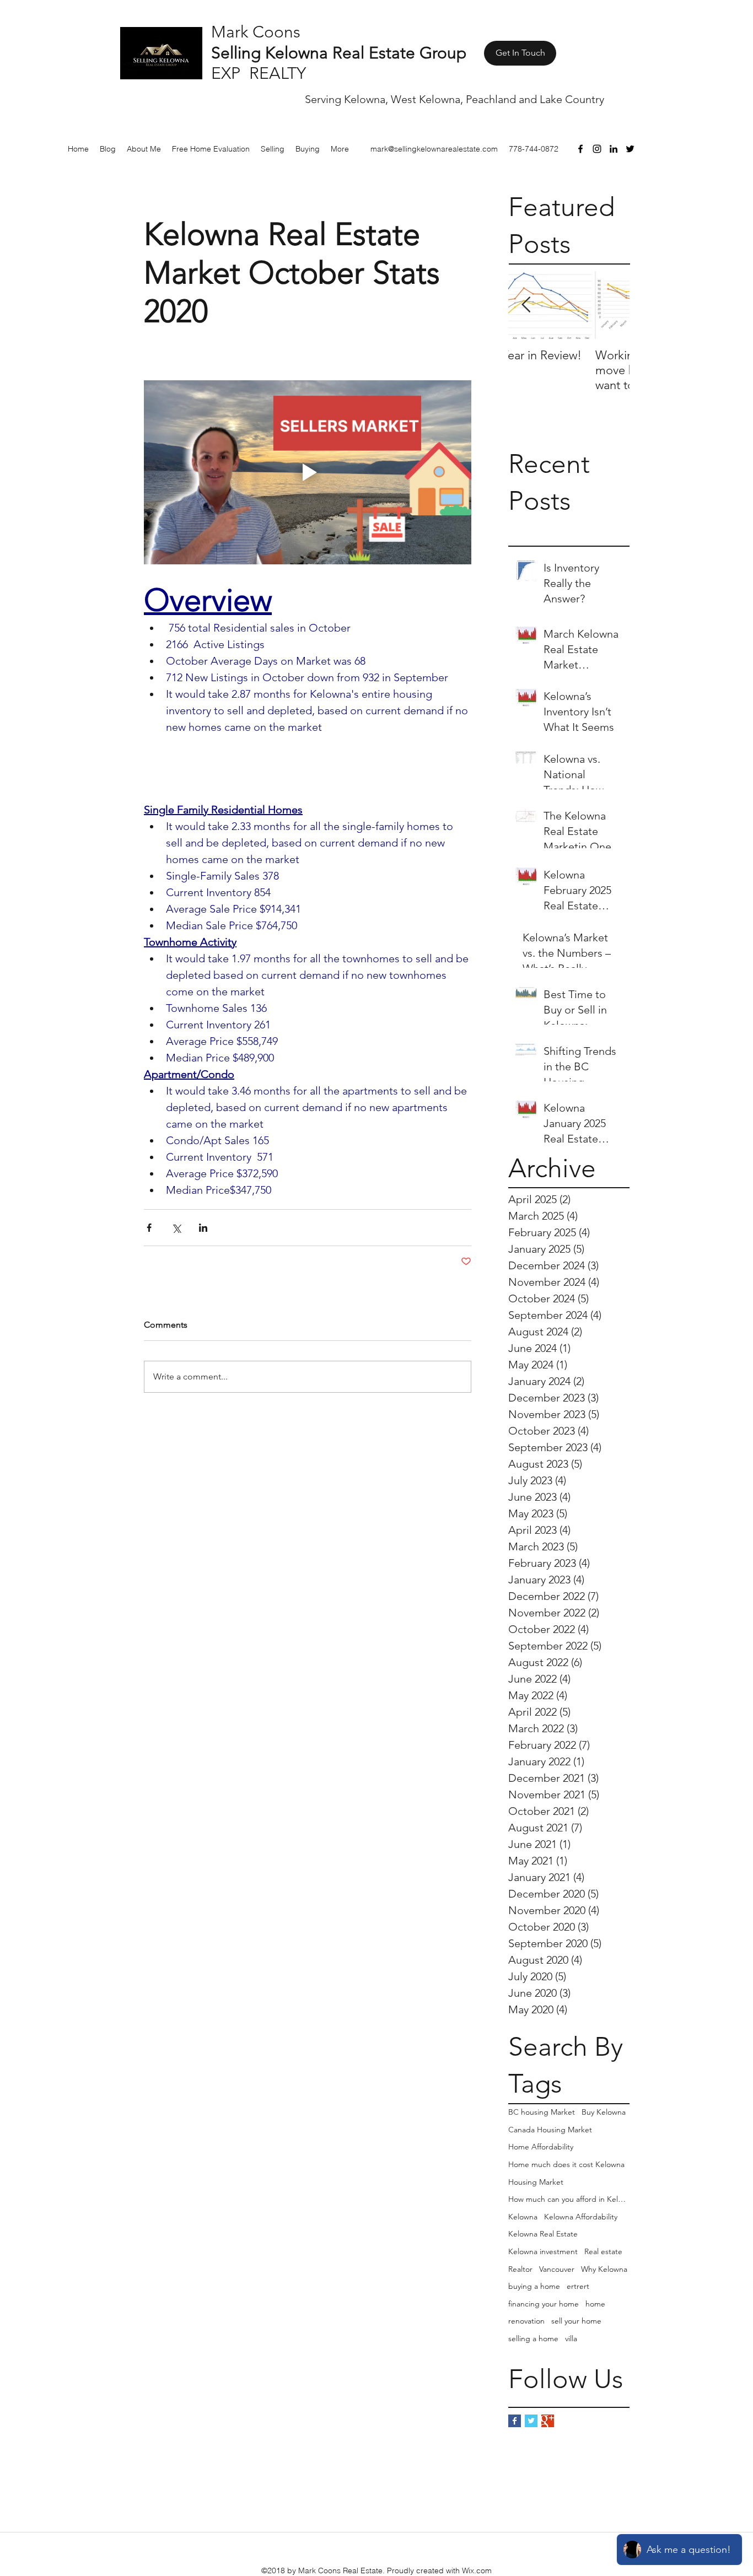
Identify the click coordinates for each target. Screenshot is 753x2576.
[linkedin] (614, 149)
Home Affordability (541, 2147)
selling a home (533, 2338)
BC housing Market (542, 2112)
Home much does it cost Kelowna (566, 2164)
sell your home (576, 2321)
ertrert (578, 2286)
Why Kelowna (604, 2269)
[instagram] (597, 149)
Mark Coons (256, 32)
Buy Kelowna (604, 2112)
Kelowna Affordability (581, 2217)
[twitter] (630, 149)
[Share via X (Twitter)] (176, 1228)
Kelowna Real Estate (543, 2234)
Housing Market (536, 2182)
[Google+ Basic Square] (548, 2421)
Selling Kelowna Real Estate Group (339, 53)
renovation (526, 2321)
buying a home (534, 2286)
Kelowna (523, 2217)
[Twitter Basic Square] (531, 2421)
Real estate (603, 2251)
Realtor (520, 2269)
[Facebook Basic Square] (515, 2421)
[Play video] (308, 472)
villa (571, 2338)
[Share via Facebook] (149, 1228)
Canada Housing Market (550, 2130)
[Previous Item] (526, 306)
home (595, 2304)
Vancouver (557, 2269)
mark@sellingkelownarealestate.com (434, 149)
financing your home (544, 2304)
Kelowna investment (543, 2251)
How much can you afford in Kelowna (569, 2199)
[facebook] (580, 149)
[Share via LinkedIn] (203, 1228)
